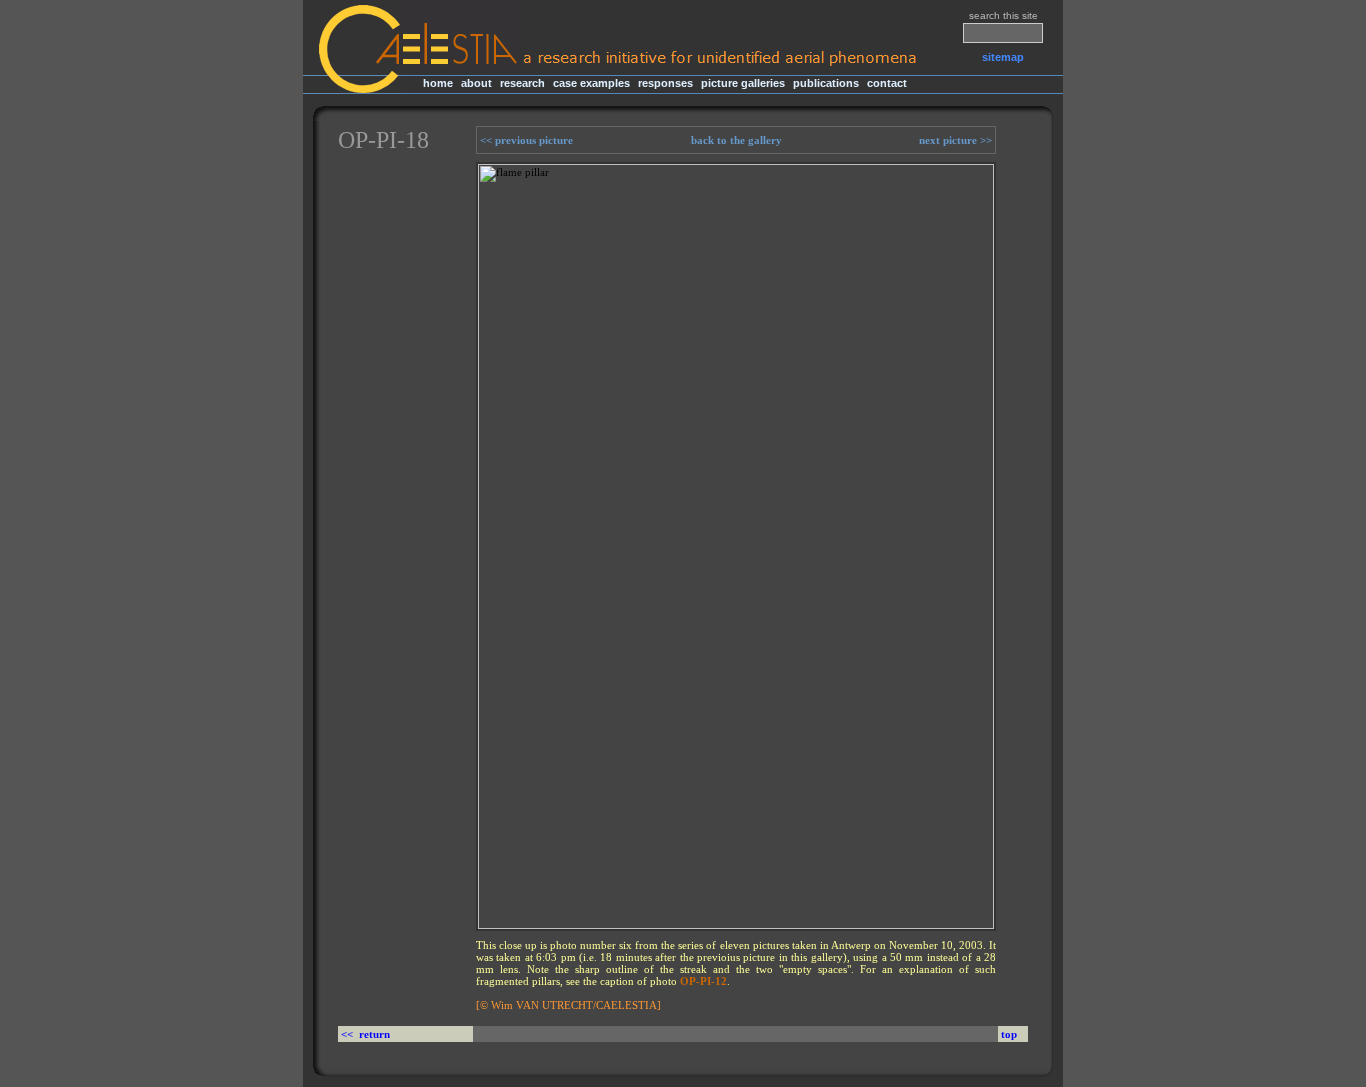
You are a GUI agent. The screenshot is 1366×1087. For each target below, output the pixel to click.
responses (665, 83)
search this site (1003, 15)
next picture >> (957, 140)
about (476, 83)
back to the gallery (736, 140)
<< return (367, 1034)
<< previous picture (525, 140)
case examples (591, 83)
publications (826, 83)
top (1009, 1034)
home (438, 83)
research (522, 83)
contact (887, 83)
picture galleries (743, 83)
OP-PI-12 (703, 981)
